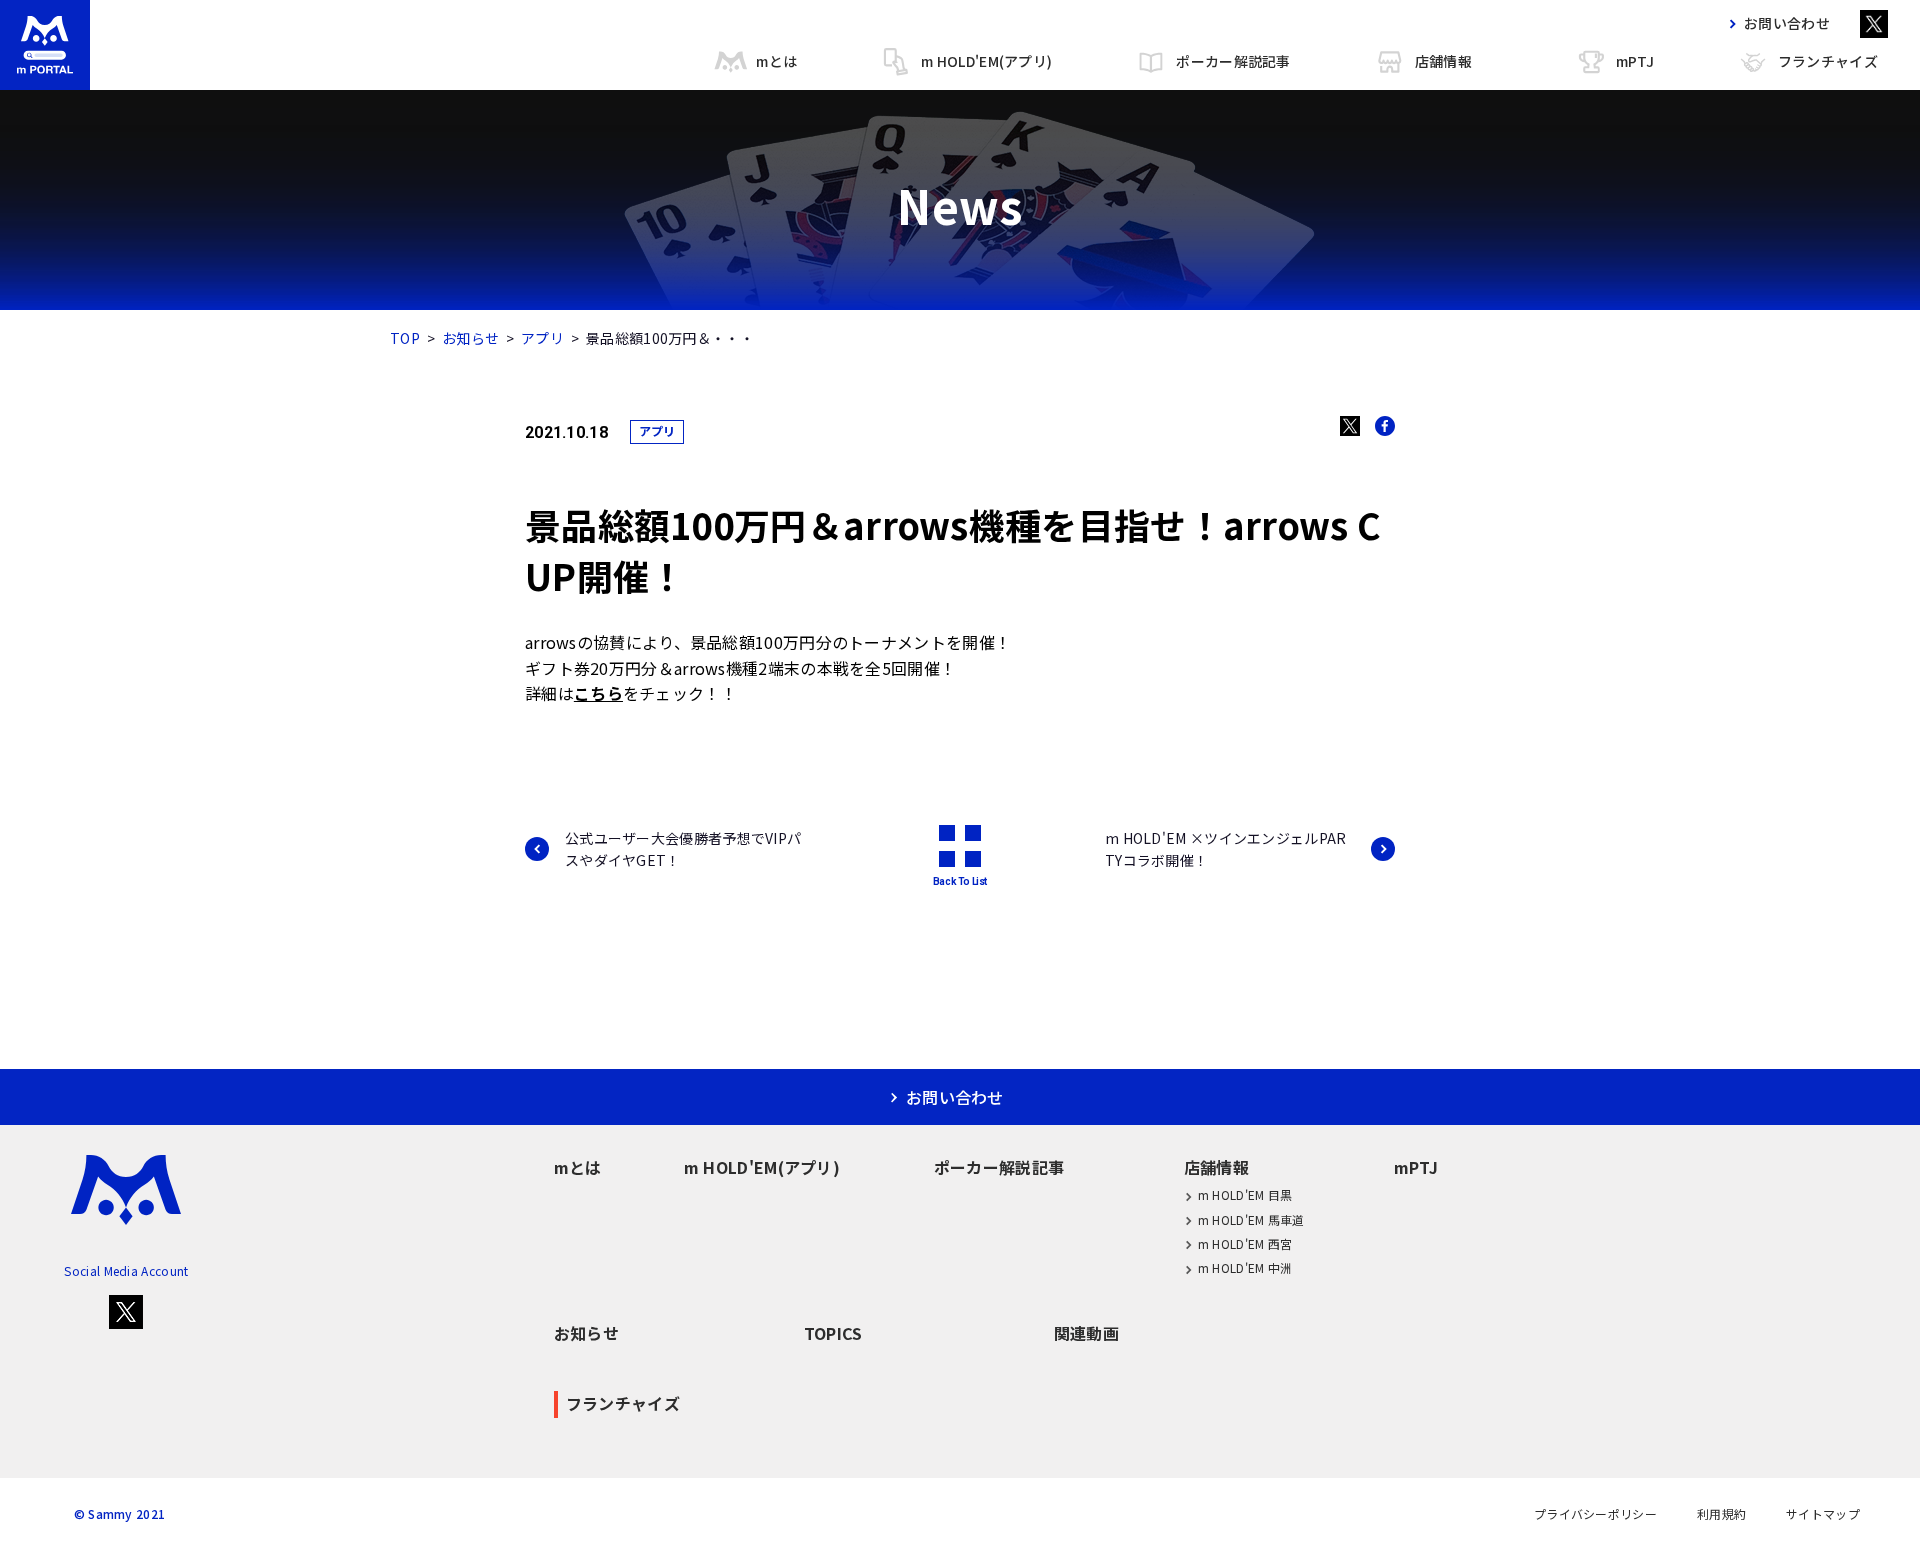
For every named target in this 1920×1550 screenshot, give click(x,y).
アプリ (542, 338)
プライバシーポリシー (1595, 1514)
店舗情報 (1443, 61)
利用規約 (1721, 1514)
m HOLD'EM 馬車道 (1251, 1219)
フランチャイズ (1828, 61)
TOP (405, 338)
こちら (598, 693)
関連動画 (1086, 1333)
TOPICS (833, 1333)
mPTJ (1635, 61)
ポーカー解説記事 (1233, 61)
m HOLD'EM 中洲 (1245, 1267)
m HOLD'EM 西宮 (1245, 1243)
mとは (776, 61)
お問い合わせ (1787, 23)
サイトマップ (1823, 1514)
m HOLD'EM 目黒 (1245, 1194)
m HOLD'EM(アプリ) (986, 61)
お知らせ (470, 338)
